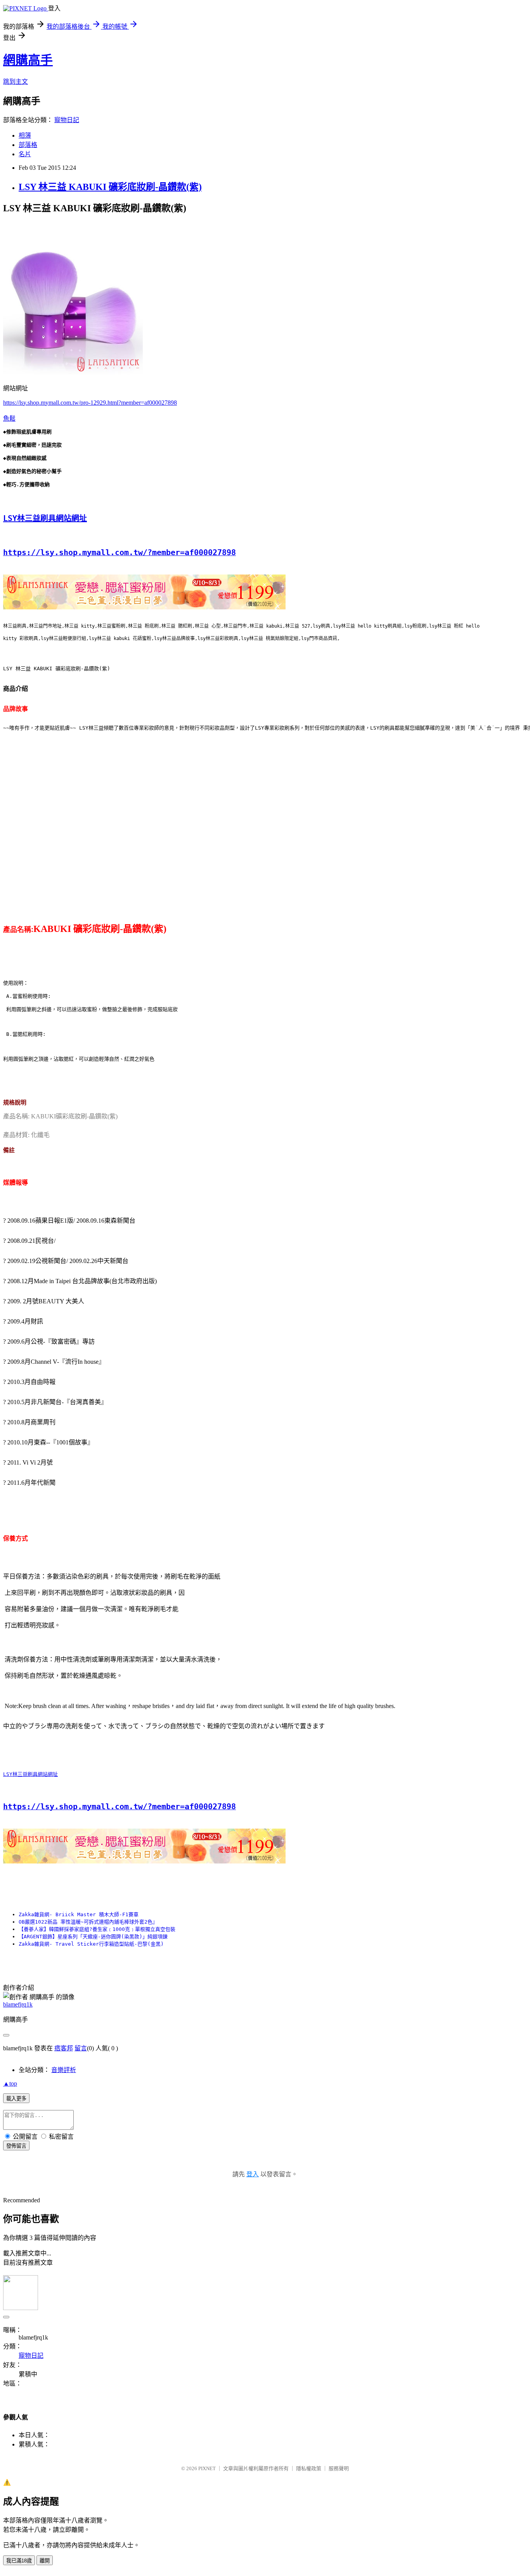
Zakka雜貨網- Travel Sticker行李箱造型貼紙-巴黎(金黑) (91, 1944)
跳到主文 (16, 82)
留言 (81, 2048)
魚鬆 (9, 418)
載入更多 (16, 2099)
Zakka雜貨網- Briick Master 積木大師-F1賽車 (79, 1914)
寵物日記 (67, 120)
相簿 (25, 135)
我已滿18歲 (19, 2561)
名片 (25, 154)
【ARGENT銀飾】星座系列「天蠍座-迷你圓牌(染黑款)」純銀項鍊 (93, 1937)
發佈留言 (16, 2146)
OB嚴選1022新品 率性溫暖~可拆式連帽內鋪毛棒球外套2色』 (88, 1922)
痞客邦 (64, 2048)
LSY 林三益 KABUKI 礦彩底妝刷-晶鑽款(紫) (110, 187)
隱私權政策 (309, 2468)
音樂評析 (64, 2070)
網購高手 (28, 60)
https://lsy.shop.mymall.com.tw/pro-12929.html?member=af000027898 (90, 403)
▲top (10, 2083)
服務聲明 (339, 2468)
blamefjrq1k (18, 2004)
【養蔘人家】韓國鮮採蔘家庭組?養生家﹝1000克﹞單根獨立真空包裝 (97, 1929)
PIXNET (207, 2468)
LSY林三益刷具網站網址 (45, 518)
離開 (45, 2561)
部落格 (28, 145)
